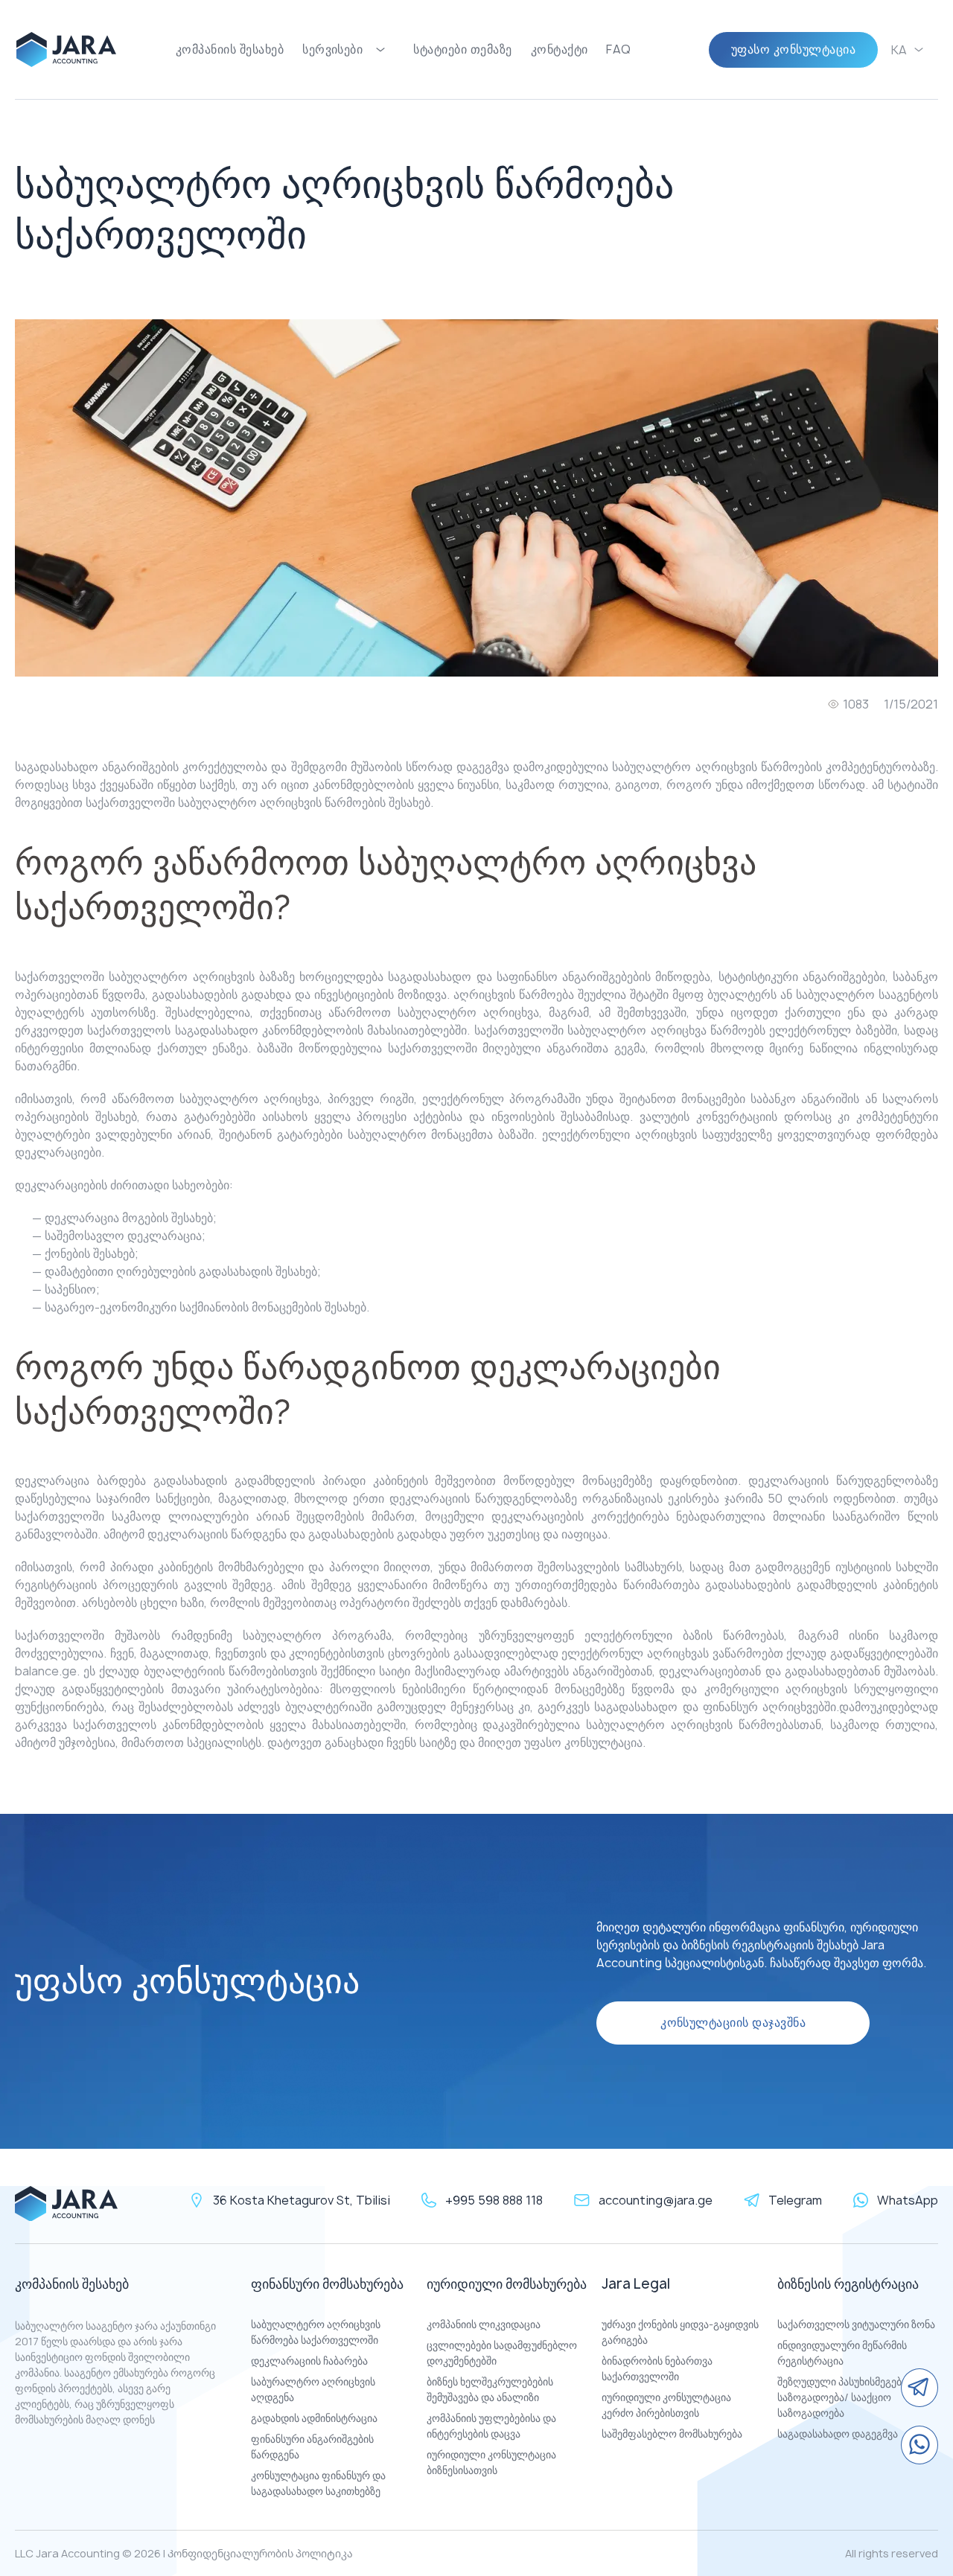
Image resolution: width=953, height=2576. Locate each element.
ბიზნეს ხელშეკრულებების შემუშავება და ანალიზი (490, 2389)
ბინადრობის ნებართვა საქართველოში (657, 2368)
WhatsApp (908, 2200)
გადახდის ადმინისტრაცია (314, 2418)
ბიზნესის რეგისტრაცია (848, 2284)
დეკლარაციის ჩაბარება (309, 2361)
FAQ (618, 49)
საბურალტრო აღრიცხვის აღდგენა (313, 2389)
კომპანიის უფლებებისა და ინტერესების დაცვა (491, 2426)
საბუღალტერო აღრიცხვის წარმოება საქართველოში (316, 2332)
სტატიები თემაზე (462, 49)
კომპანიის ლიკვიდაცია (484, 2324)
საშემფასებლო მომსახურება (672, 2433)
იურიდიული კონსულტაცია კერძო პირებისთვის (666, 2405)
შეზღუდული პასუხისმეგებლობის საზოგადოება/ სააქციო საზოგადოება (857, 2397)
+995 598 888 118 (494, 2200)
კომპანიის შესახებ (230, 49)
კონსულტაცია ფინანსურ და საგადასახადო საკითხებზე (318, 2483)
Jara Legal (636, 2284)
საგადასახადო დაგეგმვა (838, 2433)
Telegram (795, 2200)
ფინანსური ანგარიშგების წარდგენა (312, 2446)
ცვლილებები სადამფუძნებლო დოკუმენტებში (502, 2353)
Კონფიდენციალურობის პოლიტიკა (260, 2553)
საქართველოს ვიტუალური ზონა (856, 2324)
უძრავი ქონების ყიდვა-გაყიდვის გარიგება (680, 2332)
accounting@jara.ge (656, 2200)
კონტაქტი (560, 49)
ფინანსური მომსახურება (327, 2284)
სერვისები (332, 49)
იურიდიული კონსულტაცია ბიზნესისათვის (491, 2462)
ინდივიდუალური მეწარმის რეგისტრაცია (842, 2353)
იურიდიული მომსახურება (507, 2284)
